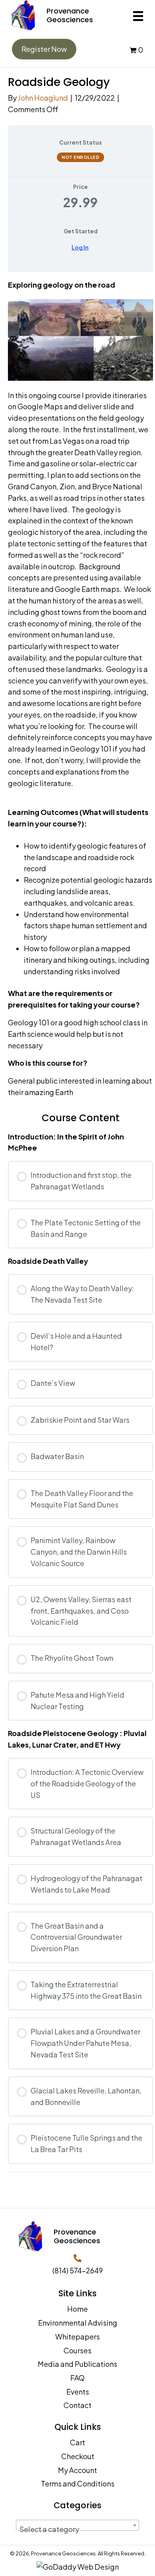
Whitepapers (77, 2337)
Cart (77, 2442)
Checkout (78, 2456)
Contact (77, 2405)
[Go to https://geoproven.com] (65, 15)
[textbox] (77, 2529)
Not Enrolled (80, 157)
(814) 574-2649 (78, 2270)
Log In (80, 247)
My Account (77, 2470)
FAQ (77, 2378)
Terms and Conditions (78, 2483)
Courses (77, 2350)
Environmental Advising (78, 2323)
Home (77, 2309)
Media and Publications (77, 2364)
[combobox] (77, 2525)
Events (78, 2392)
